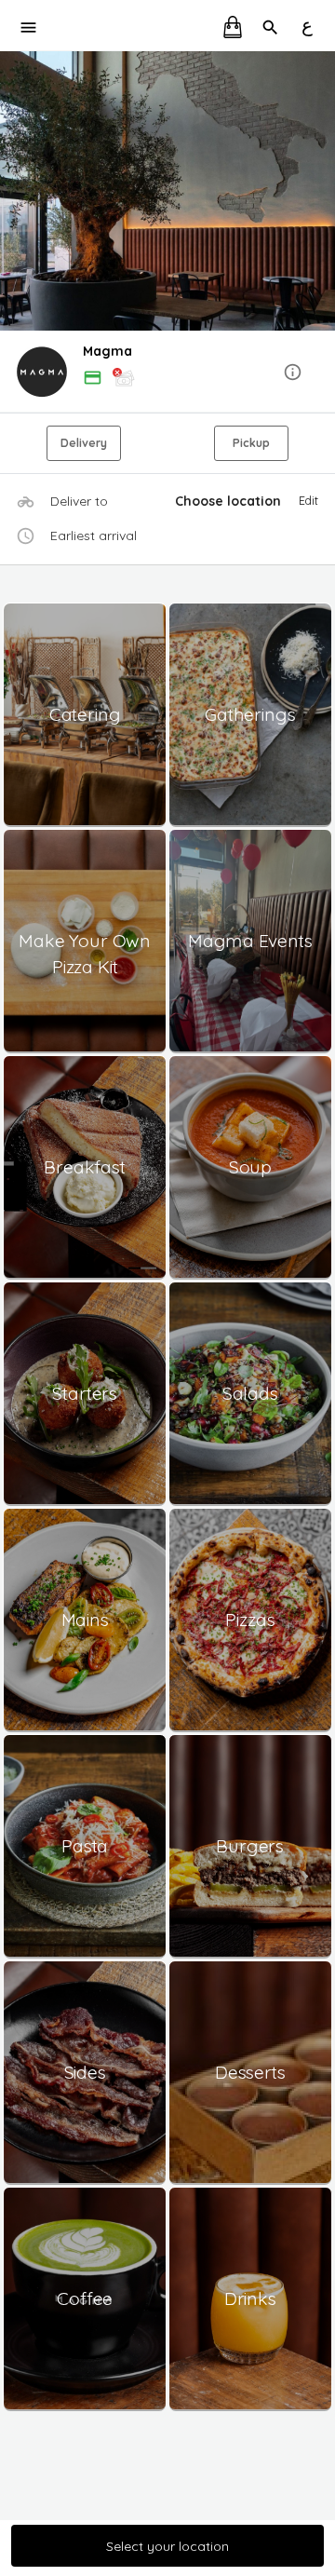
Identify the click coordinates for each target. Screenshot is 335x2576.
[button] (167, 373)
